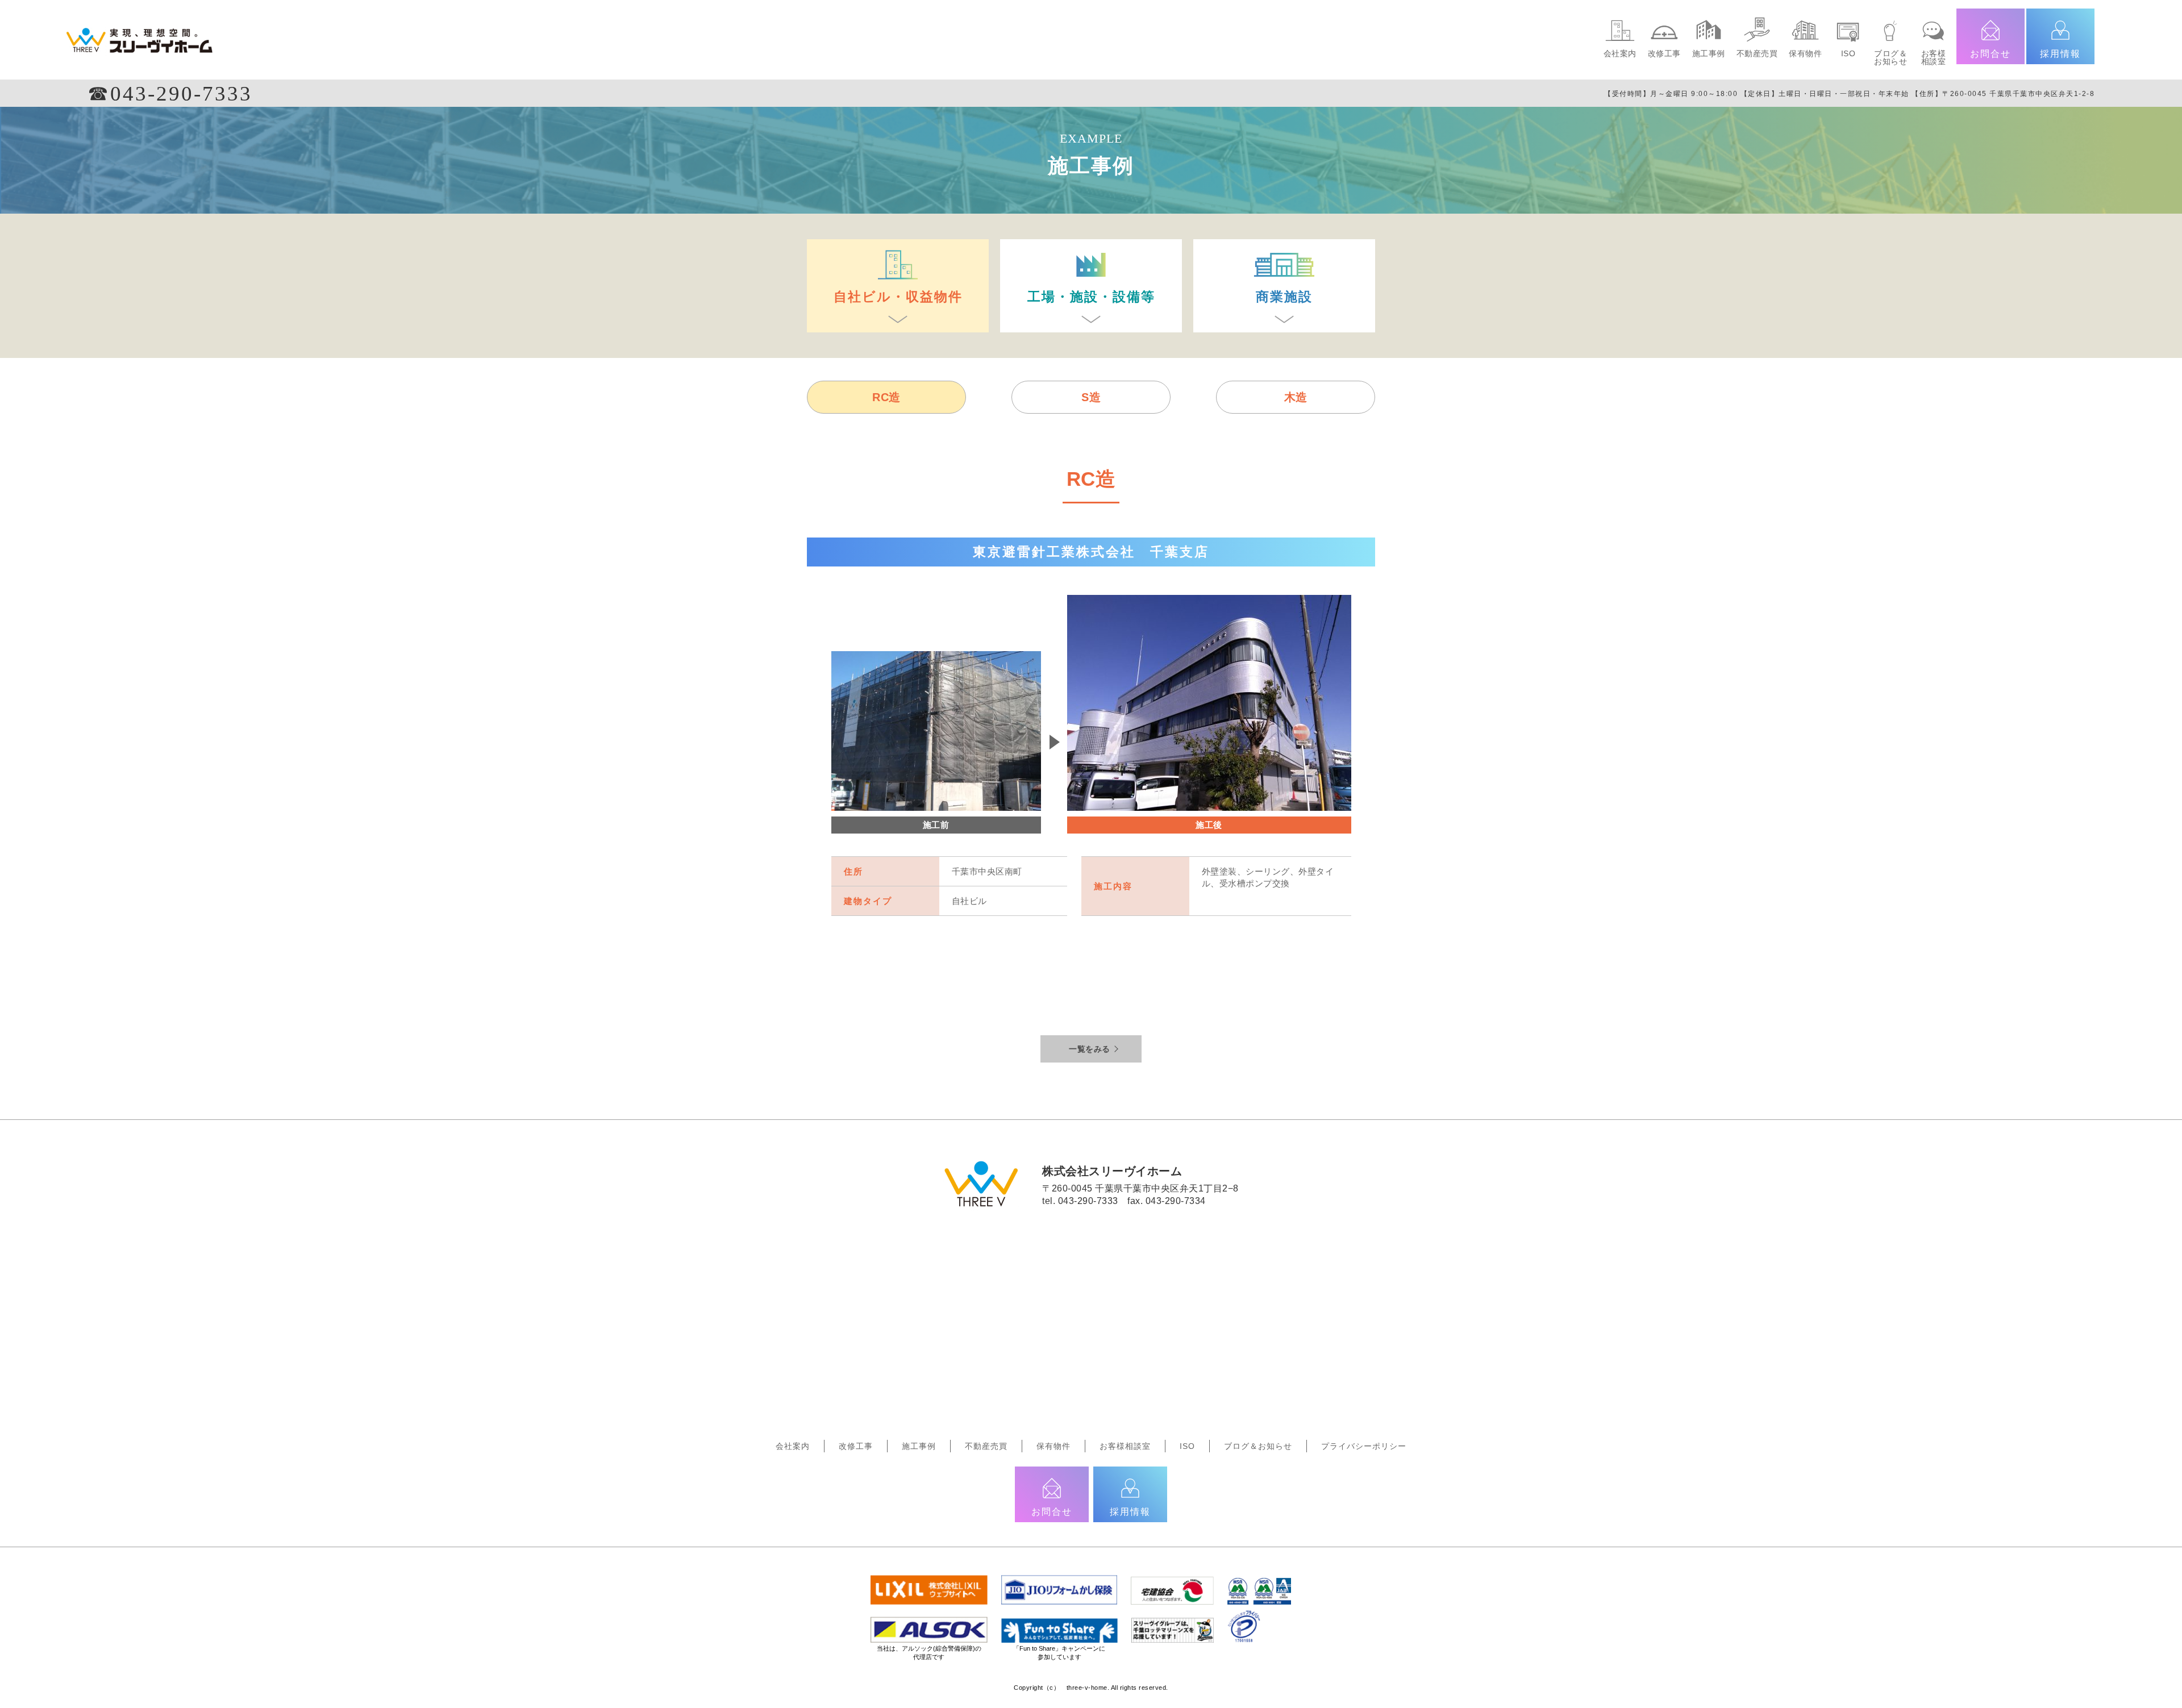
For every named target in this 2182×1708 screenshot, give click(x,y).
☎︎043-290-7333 (170, 93)
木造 (1296, 397)
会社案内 (1620, 53)
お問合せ (1991, 54)
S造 (1091, 397)
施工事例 (1709, 53)
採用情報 (2060, 54)
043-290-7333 (1088, 1201)
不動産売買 (1757, 53)
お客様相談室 (1934, 57)
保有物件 (1805, 53)
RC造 (886, 397)
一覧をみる (1090, 1049)
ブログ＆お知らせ (1890, 57)
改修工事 (1664, 53)
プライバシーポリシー (1364, 1446)
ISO (1848, 53)
